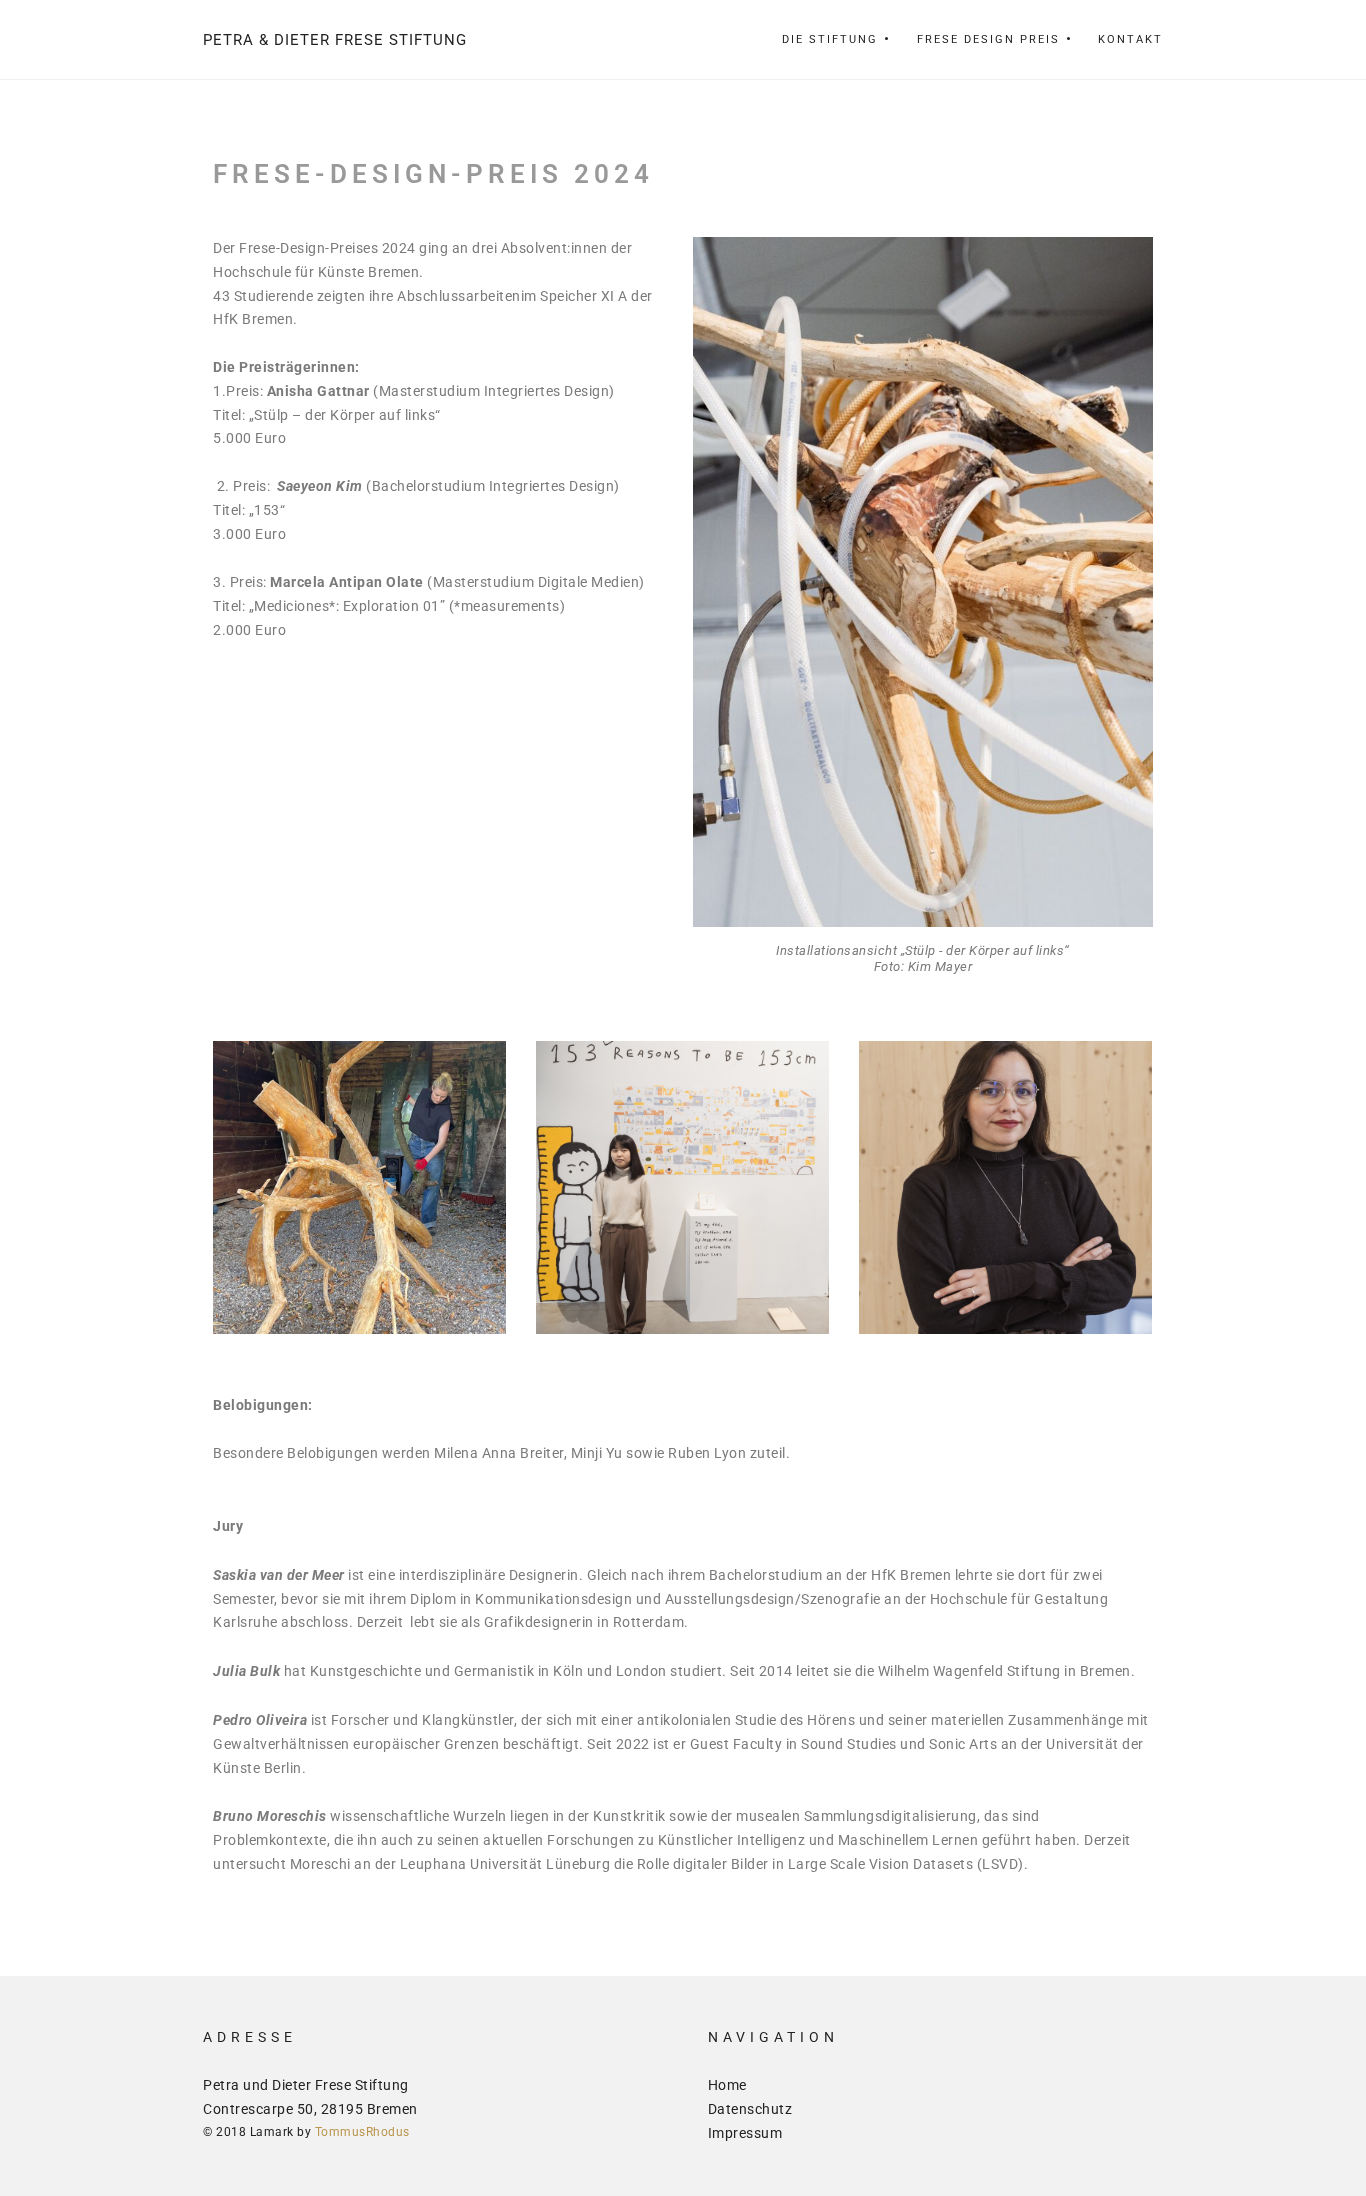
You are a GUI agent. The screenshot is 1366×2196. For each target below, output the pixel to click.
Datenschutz (750, 2109)
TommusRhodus (362, 2132)
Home (727, 2085)
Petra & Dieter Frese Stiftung (335, 40)
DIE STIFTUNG (830, 39)
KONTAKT (1130, 39)
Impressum (745, 2133)
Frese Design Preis (988, 39)
